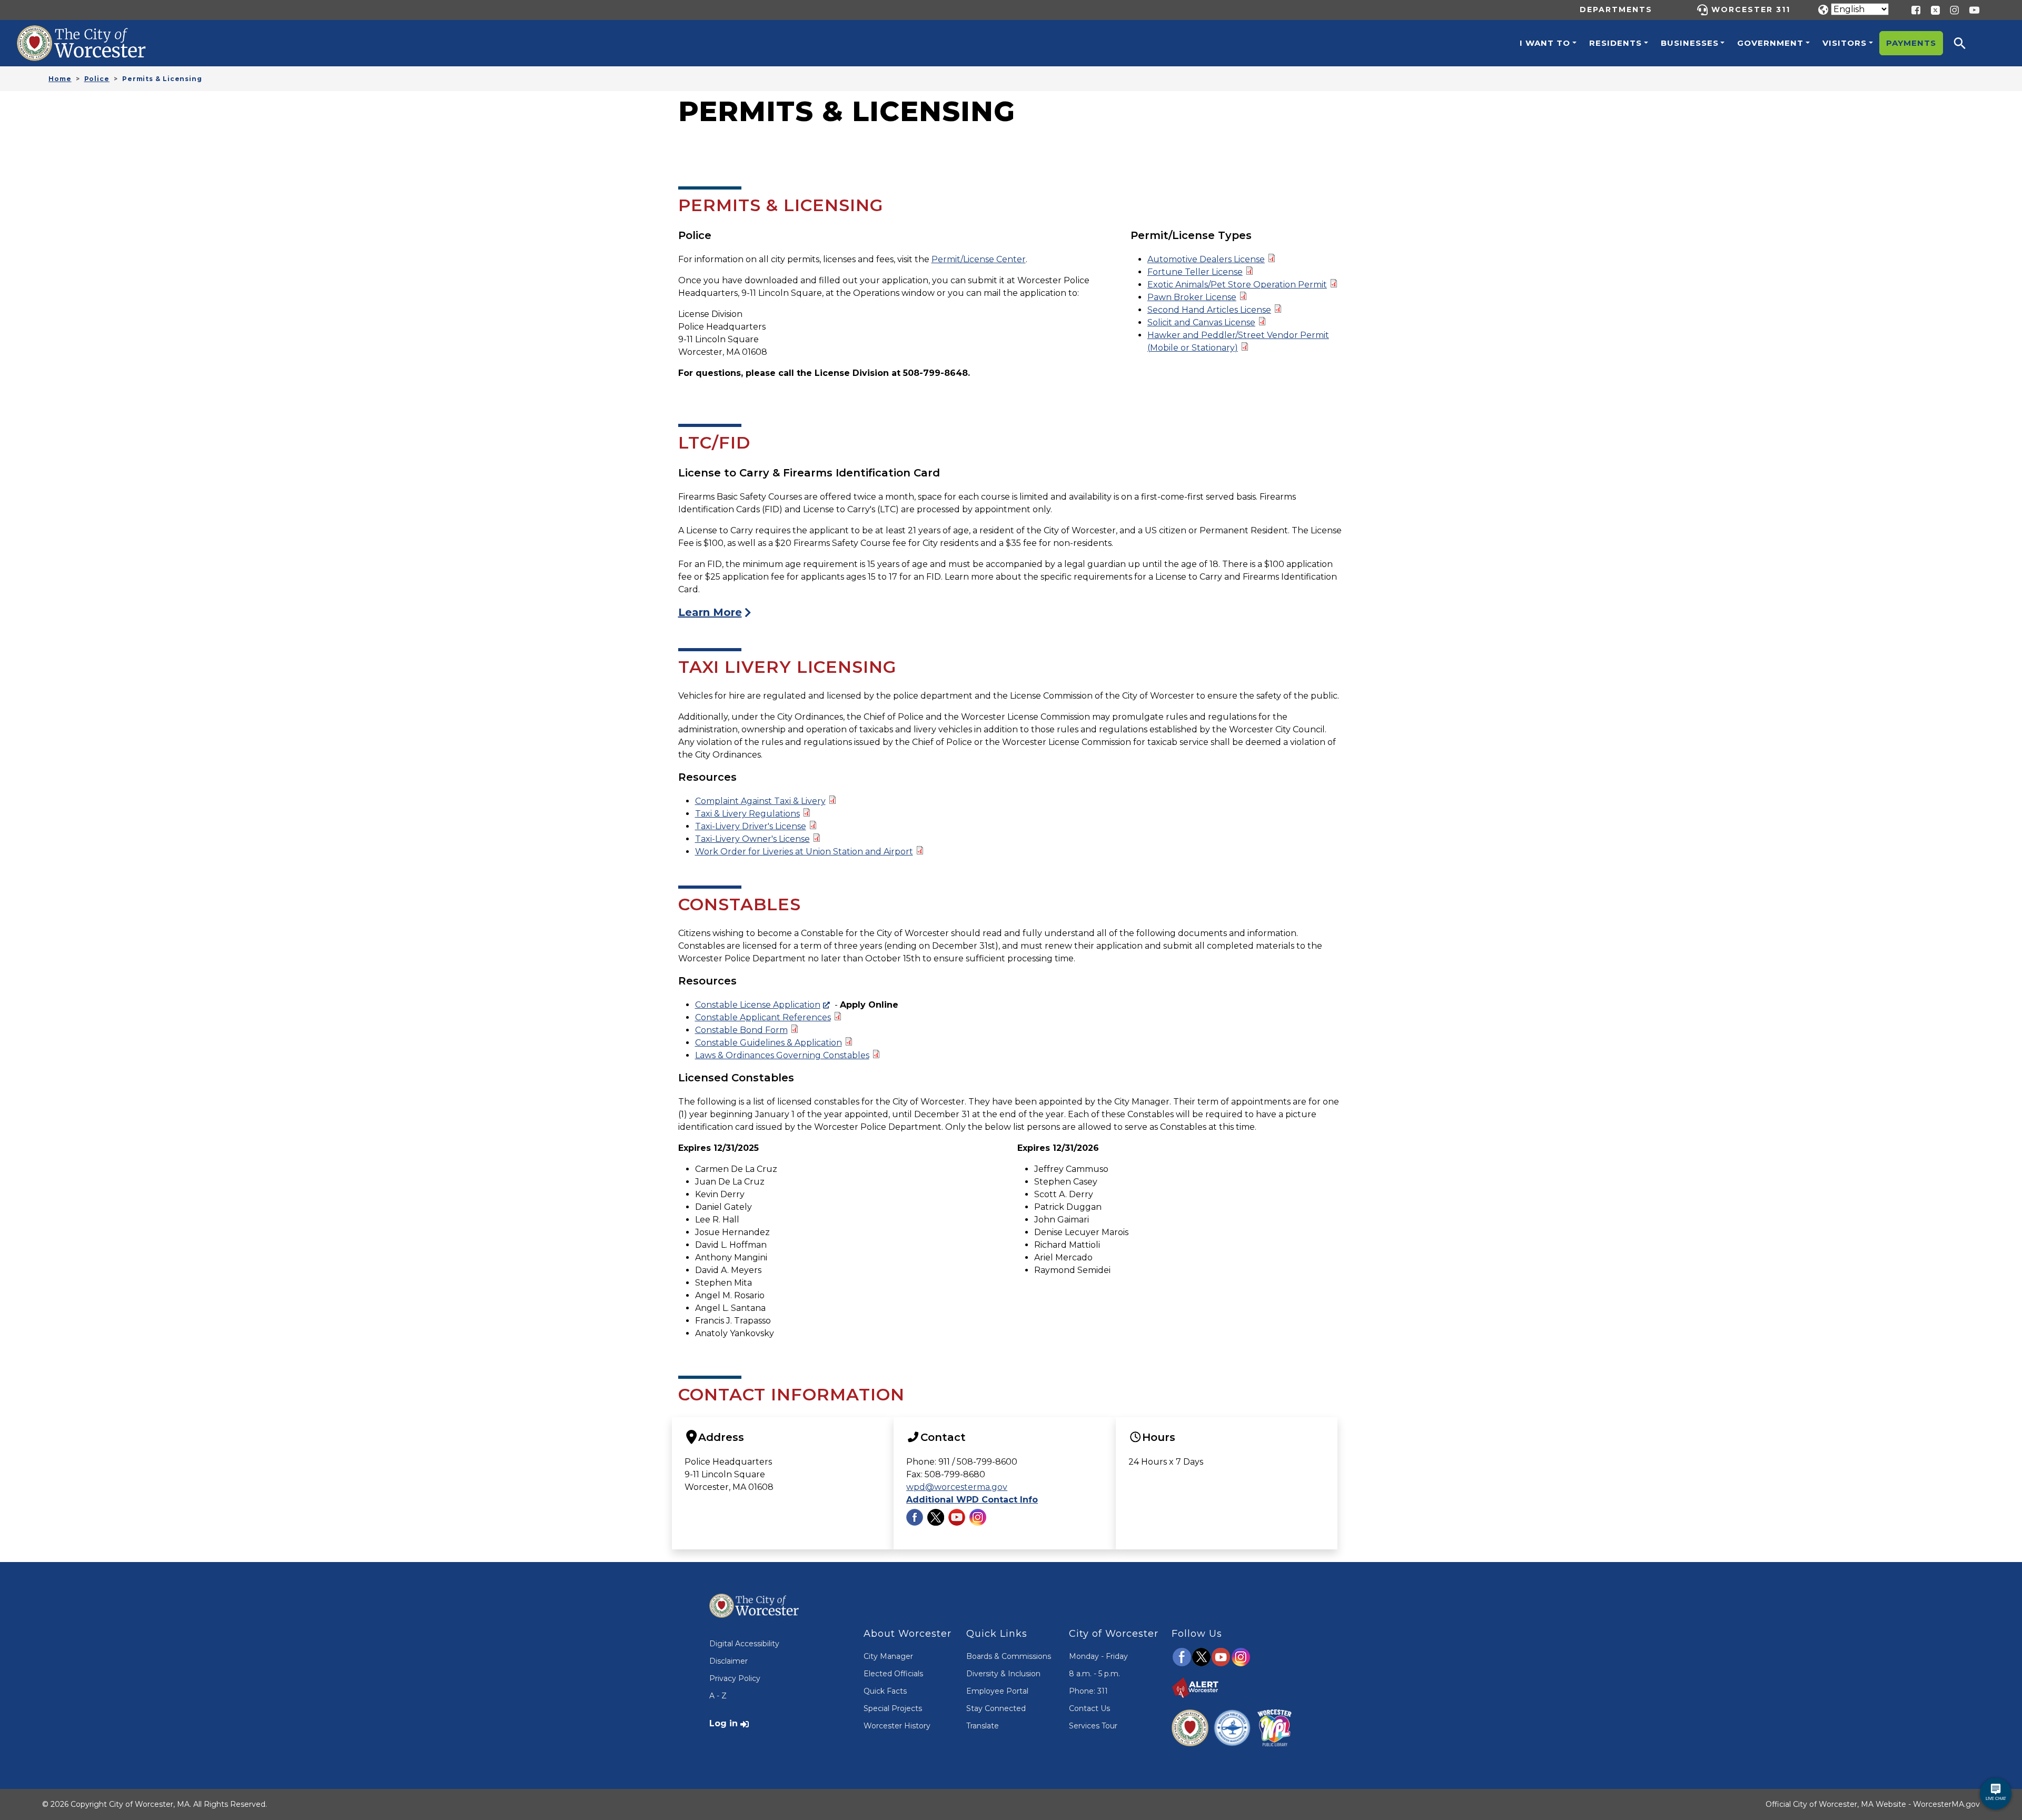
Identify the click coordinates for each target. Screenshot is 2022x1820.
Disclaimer (728, 1661)
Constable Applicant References (763, 1017)
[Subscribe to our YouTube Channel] (957, 1516)
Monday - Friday (1098, 1656)
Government (1770, 43)
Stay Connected (996, 1708)
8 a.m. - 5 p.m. (1094, 1674)
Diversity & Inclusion (1003, 1674)
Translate (983, 1726)
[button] (1967, 43)
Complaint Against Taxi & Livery (760, 801)
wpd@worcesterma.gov (957, 1487)
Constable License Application (758, 1005)
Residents (1615, 43)
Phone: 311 (1088, 1691)
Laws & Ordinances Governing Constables (782, 1055)
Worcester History (897, 1726)
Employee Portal (997, 1691)
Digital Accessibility (744, 1644)
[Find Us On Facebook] (915, 1516)
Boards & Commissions (1009, 1656)
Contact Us (1089, 1708)
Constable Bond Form (741, 1030)
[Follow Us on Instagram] (978, 1516)
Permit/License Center (979, 259)
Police (97, 79)
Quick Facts (885, 1691)
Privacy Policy (735, 1678)
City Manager (888, 1656)
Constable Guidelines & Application (769, 1043)
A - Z (718, 1696)
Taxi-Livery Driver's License (751, 826)
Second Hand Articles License (1209, 310)
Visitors (1845, 43)
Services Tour (1093, 1726)
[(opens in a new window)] (1931, 9)
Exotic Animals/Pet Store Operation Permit (1237, 285)
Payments (1911, 43)
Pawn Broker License (1192, 297)
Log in (723, 1723)
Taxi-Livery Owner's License (752, 839)
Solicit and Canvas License (1201, 322)
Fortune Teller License (1195, 272)
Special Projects (893, 1708)
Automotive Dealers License (1206, 259)
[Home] (93, 33)
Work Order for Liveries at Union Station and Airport (804, 852)
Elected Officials (893, 1674)
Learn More (710, 612)
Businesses (1690, 43)
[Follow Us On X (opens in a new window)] (936, 1516)
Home (60, 79)
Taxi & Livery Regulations (747, 814)
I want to (1545, 43)
